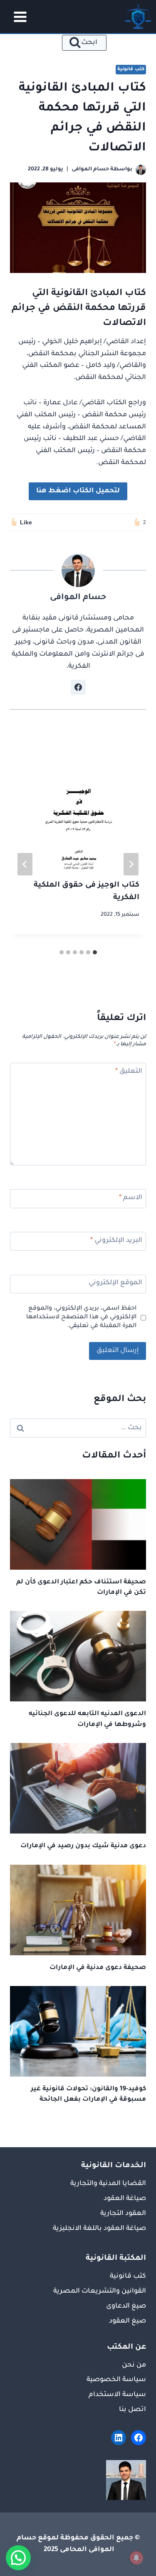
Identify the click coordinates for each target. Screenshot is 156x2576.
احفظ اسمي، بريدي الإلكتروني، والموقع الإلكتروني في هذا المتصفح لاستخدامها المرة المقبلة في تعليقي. (81, 1317)
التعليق (129, 1072)
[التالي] (25, 864)
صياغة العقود (125, 2199)
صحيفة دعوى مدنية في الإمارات (98, 1968)
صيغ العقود (128, 2321)
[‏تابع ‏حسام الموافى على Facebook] (78, 687)
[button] (18, 2558)
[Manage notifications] (136, 2558)
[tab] (95, 952)
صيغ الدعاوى (126, 2306)
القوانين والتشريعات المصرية (100, 2291)
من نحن (134, 2365)
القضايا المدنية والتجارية (108, 2184)
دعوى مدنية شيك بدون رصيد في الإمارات (83, 1846)
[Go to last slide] (131, 864)
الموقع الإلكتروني (115, 1283)
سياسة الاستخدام (117, 2395)
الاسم (131, 1198)
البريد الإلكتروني (116, 1241)
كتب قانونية (131, 69)
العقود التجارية (123, 2214)
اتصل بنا (132, 2410)
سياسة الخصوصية (116, 2380)
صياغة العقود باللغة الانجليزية (99, 2229)
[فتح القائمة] (17, 17)
